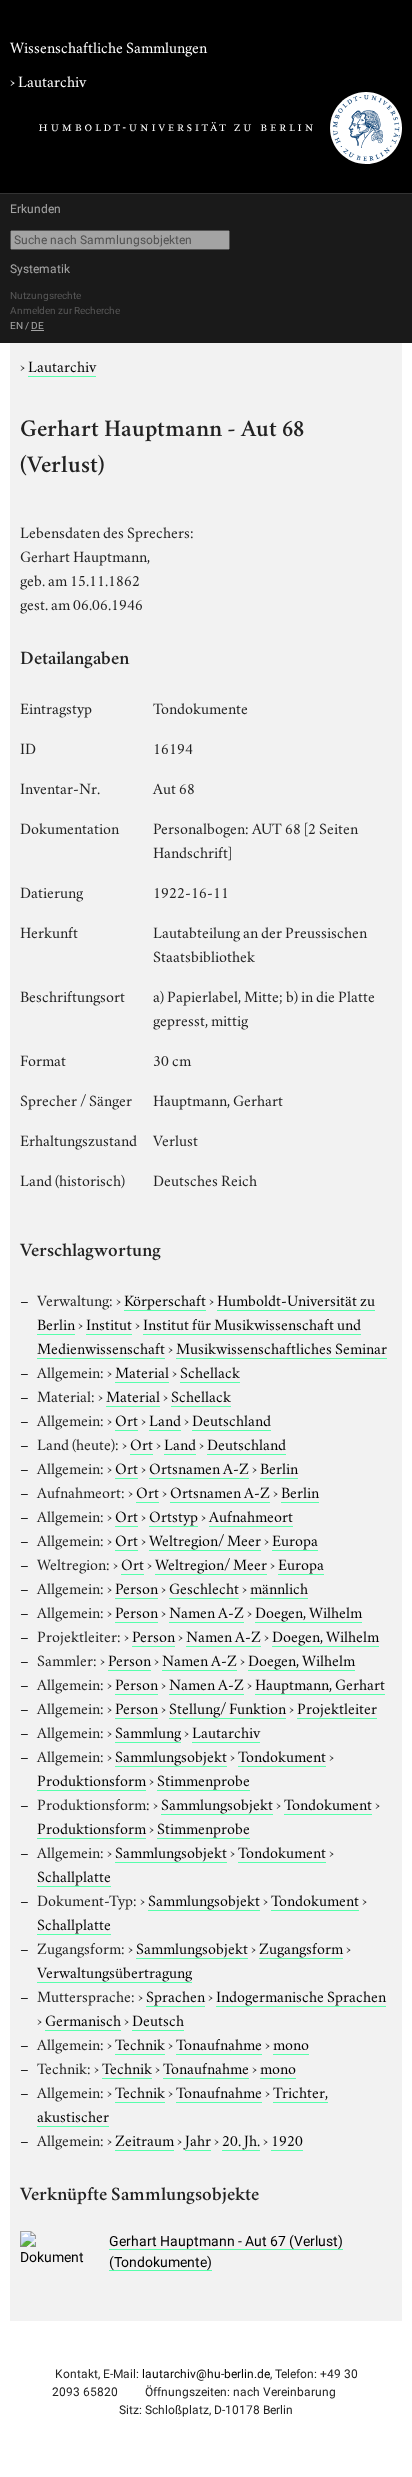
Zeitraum (144, 2139)
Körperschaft (165, 1299)
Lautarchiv (52, 80)
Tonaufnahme (219, 2043)
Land (165, 1419)
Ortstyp (173, 1515)
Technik (140, 2043)
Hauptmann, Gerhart (320, 1683)
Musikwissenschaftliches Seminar (281, 1347)
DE (37, 325)
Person (136, 1587)
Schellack (210, 1371)
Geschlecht (204, 1587)
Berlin (279, 1467)
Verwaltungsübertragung (114, 1971)
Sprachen (175, 1995)
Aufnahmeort (251, 1515)
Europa (295, 1539)
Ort (126, 1419)
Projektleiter (337, 1707)
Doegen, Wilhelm (308, 1611)
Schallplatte (74, 1875)
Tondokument (282, 1755)
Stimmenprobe (203, 1779)
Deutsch (158, 2019)
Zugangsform (301, 1947)
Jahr (198, 2139)
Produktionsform (91, 1779)
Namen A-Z (206, 1611)
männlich (279, 1587)
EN (16, 325)
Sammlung (148, 1731)
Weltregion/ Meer (205, 1539)
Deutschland (231, 1419)
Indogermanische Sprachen (301, 1995)
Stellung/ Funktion (227, 1707)
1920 (287, 2139)
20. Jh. (241, 2139)
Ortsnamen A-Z (199, 1467)
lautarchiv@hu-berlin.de (206, 2374)
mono (291, 2043)
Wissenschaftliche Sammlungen (108, 46)
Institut (109, 1323)
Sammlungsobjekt (171, 1755)
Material (142, 1371)
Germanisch (83, 2019)
